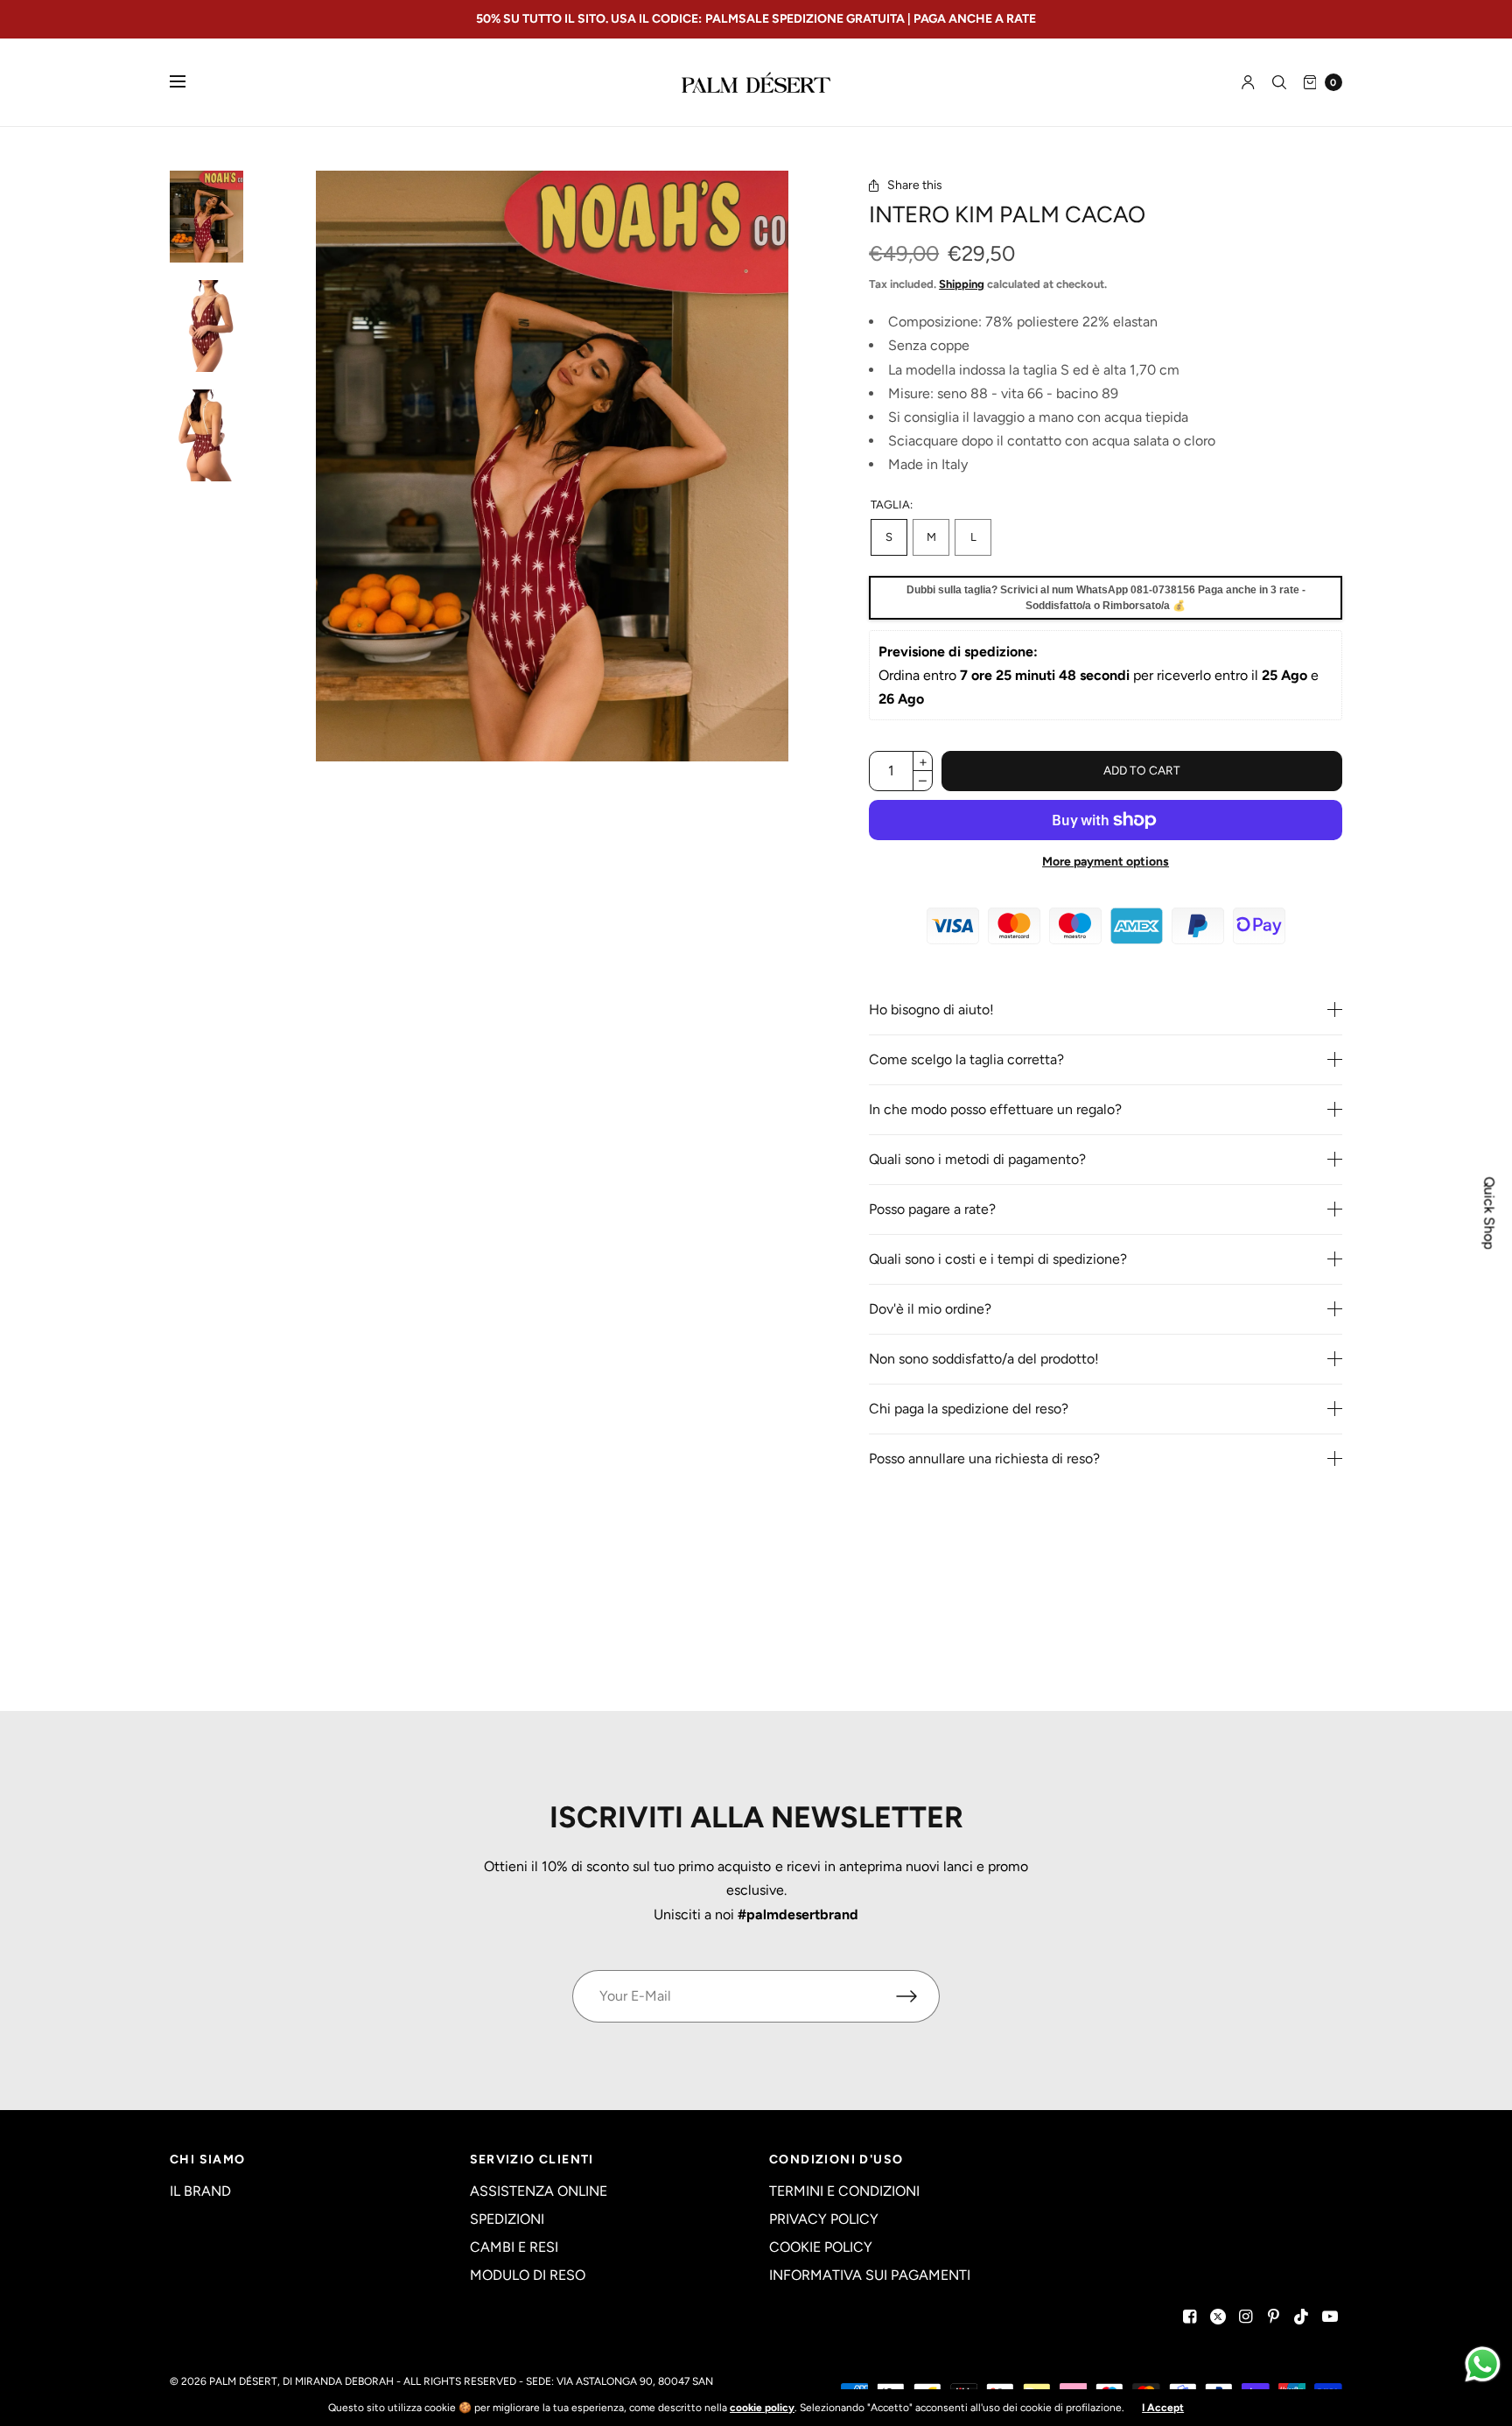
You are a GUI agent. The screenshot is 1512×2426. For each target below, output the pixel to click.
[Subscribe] (918, 1996)
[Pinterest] (1274, 2317)
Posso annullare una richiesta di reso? (984, 1459)
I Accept (1163, 2408)
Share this (915, 186)
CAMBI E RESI (514, 2247)
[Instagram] (1246, 2317)
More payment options (1106, 862)
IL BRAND (200, 2191)
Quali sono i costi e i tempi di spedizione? (998, 1259)
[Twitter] (1218, 2317)
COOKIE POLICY (821, 2247)
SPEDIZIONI (507, 2219)
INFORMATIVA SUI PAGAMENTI (870, 2275)
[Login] (1248, 82)
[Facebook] (1190, 2317)
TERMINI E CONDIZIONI (844, 2191)
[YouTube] (1330, 2317)
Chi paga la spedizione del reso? (969, 1409)
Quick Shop (1489, 1213)
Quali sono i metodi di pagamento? (977, 1160)
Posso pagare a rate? (932, 1209)
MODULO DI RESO (528, 2275)
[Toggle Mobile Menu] (189, 82)
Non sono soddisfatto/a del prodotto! (984, 1359)
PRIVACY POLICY (824, 2219)
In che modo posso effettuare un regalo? (995, 1110)
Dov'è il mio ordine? (930, 1309)
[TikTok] (1302, 2317)
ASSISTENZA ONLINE (539, 2191)
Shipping (962, 284)
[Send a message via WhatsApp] (1483, 2364)
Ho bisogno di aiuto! (931, 1010)
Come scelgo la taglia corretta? (966, 1060)
